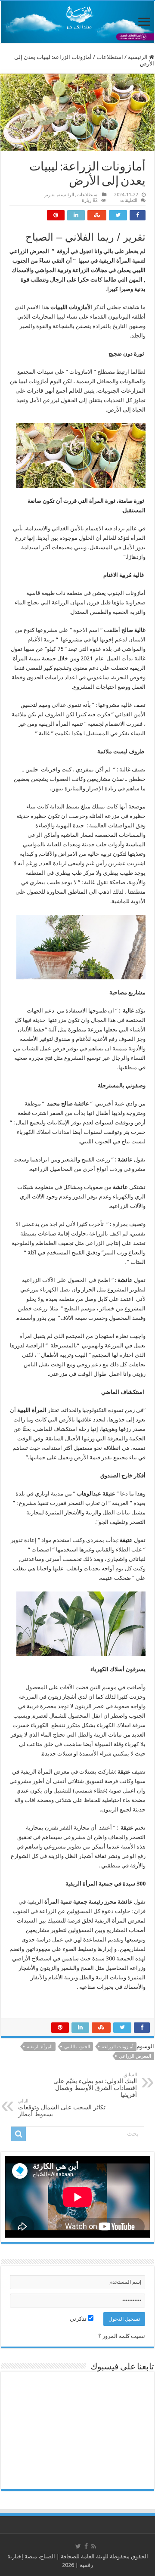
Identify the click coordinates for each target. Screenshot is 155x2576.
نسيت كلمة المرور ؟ (122, 2336)
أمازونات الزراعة (118, 2047)
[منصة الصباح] (77, 22)
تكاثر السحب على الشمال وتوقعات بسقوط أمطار (62, 2108)
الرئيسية (138, 57)
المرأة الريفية (40, 2047)
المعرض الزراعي (135, 2056)
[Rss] (94, 2546)
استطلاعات (110, 57)
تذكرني (79, 2319)
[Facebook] (86, 2546)
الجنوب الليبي (77, 2047)
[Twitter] (78, 2546)
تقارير (50, 195)
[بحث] (19, 2134)
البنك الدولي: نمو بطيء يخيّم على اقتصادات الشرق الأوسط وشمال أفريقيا (95, 2085)
